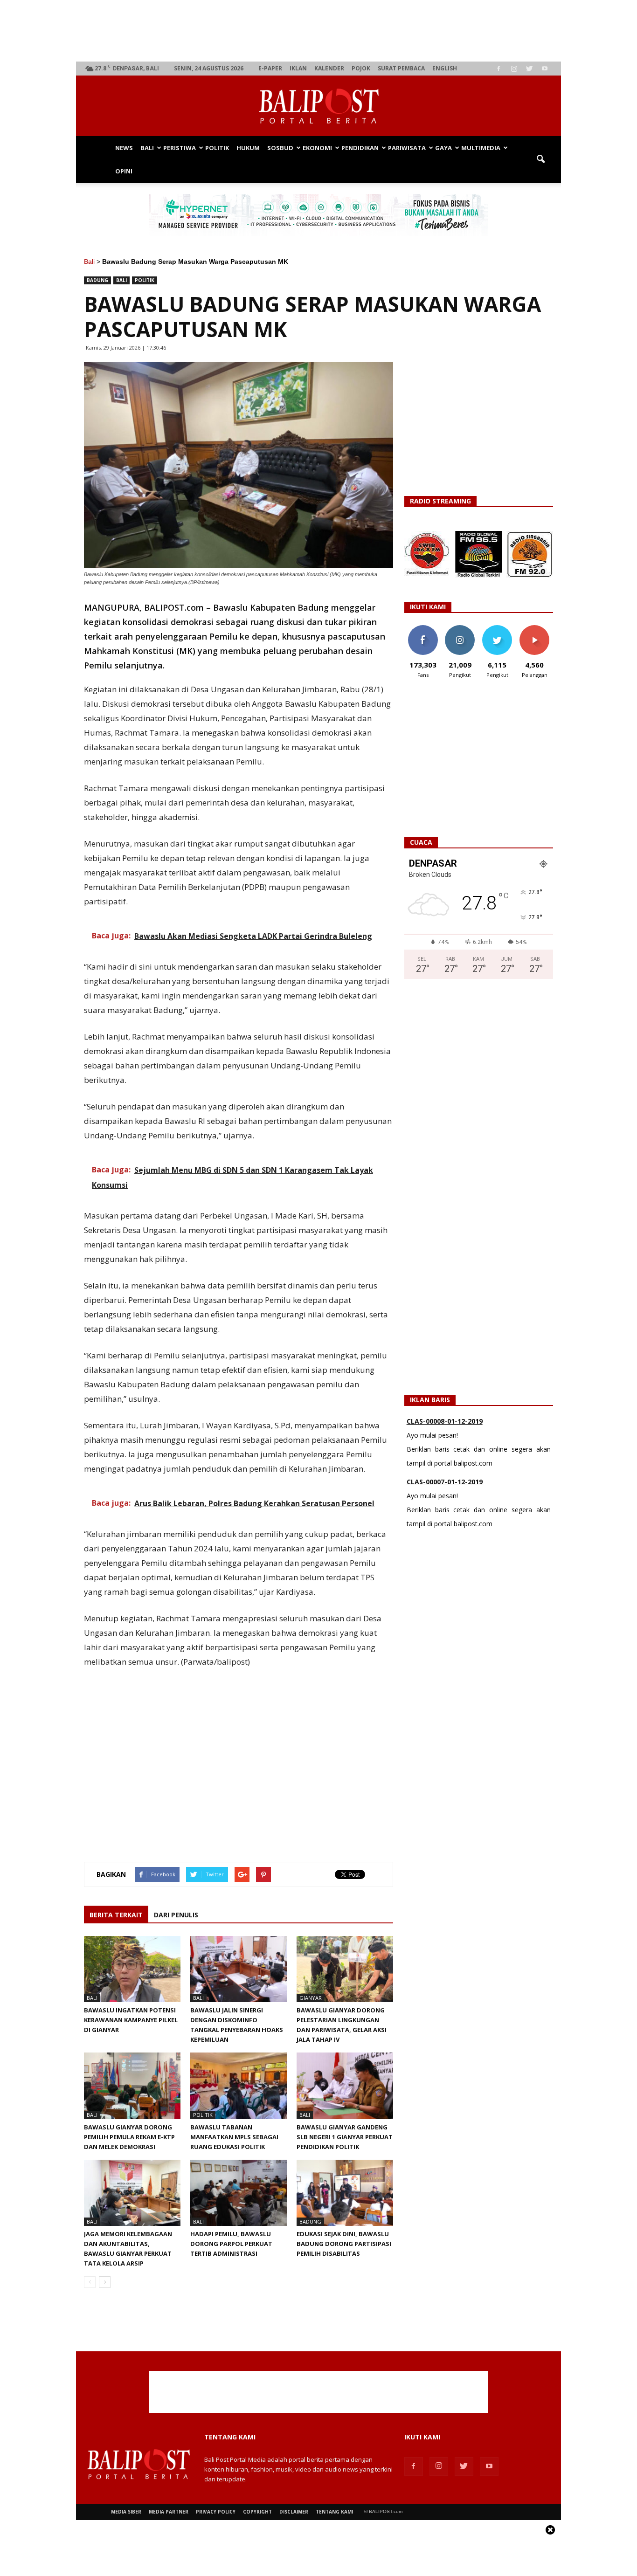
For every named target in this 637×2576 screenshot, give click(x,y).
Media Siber (126, 2512)
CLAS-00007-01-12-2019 (445, 1450)
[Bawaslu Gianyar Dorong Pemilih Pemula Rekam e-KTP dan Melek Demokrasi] (132, 2086)
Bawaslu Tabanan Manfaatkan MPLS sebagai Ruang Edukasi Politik (234, 2137)
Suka (423, 629)
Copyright (257, 2512)
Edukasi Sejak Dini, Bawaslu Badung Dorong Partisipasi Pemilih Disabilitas (344, 2244)
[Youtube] (545, 69)
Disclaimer (294, 2512)
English (445, 68)
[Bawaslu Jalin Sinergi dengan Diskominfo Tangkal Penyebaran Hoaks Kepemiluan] (239, 1969)
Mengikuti (460, 629)
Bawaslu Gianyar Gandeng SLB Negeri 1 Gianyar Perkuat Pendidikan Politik (345, 2137)
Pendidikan (360, 148)
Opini (124, 171)
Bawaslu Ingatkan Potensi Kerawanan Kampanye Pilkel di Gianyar (131, 2020)
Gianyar (311, 1998)
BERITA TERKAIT (116, 1915)
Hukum (248, 148)
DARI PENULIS (176, 1915)
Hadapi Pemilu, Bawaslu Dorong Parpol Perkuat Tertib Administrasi (231, 2244)
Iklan (298, 68)
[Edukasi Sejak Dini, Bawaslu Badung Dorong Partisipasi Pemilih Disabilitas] (345, 2193)
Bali (147, 148)
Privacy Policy (216, 2512)
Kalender (329, 68)
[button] (540, 159)
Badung (97, 280)
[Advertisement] (319, 31)
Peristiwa (180, 148)
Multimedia (481, 148)
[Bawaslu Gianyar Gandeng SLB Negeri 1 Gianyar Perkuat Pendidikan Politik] (345, 2086)
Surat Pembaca (401, 68)
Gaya (443, 148)
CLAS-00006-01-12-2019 (445, 1511)
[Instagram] (514, 69)
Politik (217, 148)
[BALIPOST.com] (318, 106)
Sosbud (280, 148)
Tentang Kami (334, 2512)
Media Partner (169, 2512)
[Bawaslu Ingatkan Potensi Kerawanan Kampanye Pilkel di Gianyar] (132, 1969)
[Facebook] (499, 69)
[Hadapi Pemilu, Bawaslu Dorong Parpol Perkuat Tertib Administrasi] (239, 2193)
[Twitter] (529, 69)
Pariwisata (407, 148)
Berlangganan (538, 629)
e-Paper (270, 68)
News (124, 148)
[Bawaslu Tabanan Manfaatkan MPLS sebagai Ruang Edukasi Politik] (239, 2086)
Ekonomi (317, 148)
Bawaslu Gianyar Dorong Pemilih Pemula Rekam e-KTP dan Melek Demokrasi (129, 2137)
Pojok (361, 68)
